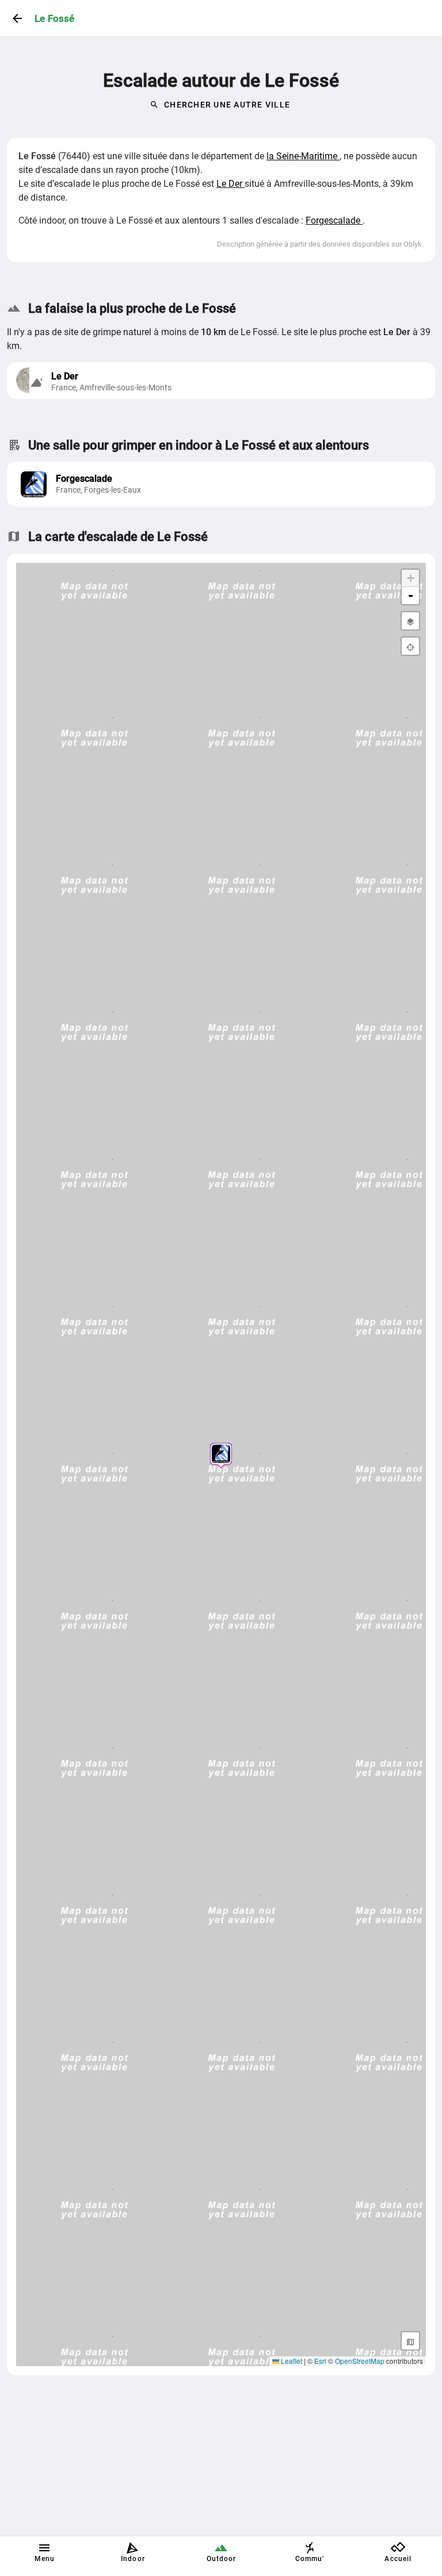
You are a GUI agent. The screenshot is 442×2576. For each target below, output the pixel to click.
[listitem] (221, 484)
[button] (221, 1454)
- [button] (411, 595)
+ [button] (411, 578)
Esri (320, 2361)
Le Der (230, 184)
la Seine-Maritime (303, 156)
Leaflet (291, 2361)
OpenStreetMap (360, 2361)
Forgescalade (334, 220)
